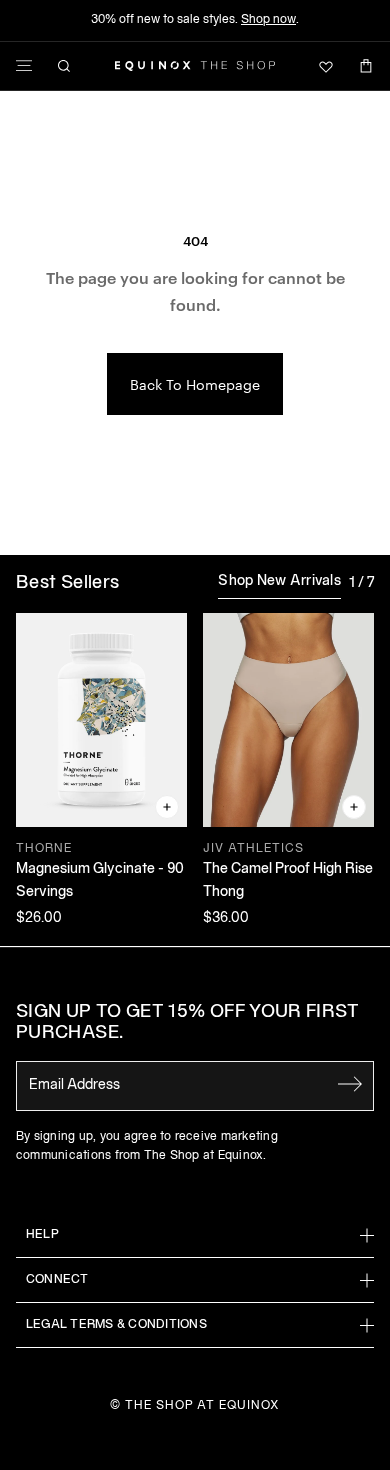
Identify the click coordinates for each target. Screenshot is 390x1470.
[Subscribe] (350, 1084)
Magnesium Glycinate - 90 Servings (100, 880)
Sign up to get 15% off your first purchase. (187, 1023)
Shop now (268, 19)
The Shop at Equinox (202, 1405)
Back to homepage (195, 384)
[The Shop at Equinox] (195, 66)
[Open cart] (366, 66)
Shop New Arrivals (279, 581)
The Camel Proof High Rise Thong (288, 880)
